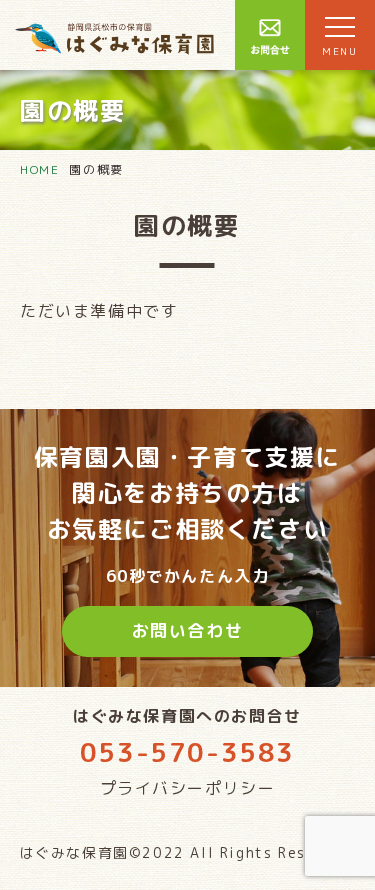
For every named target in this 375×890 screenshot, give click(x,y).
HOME (39, 169)
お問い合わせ (188, 630)
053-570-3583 (187, 752)
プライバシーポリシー (188, 788)
